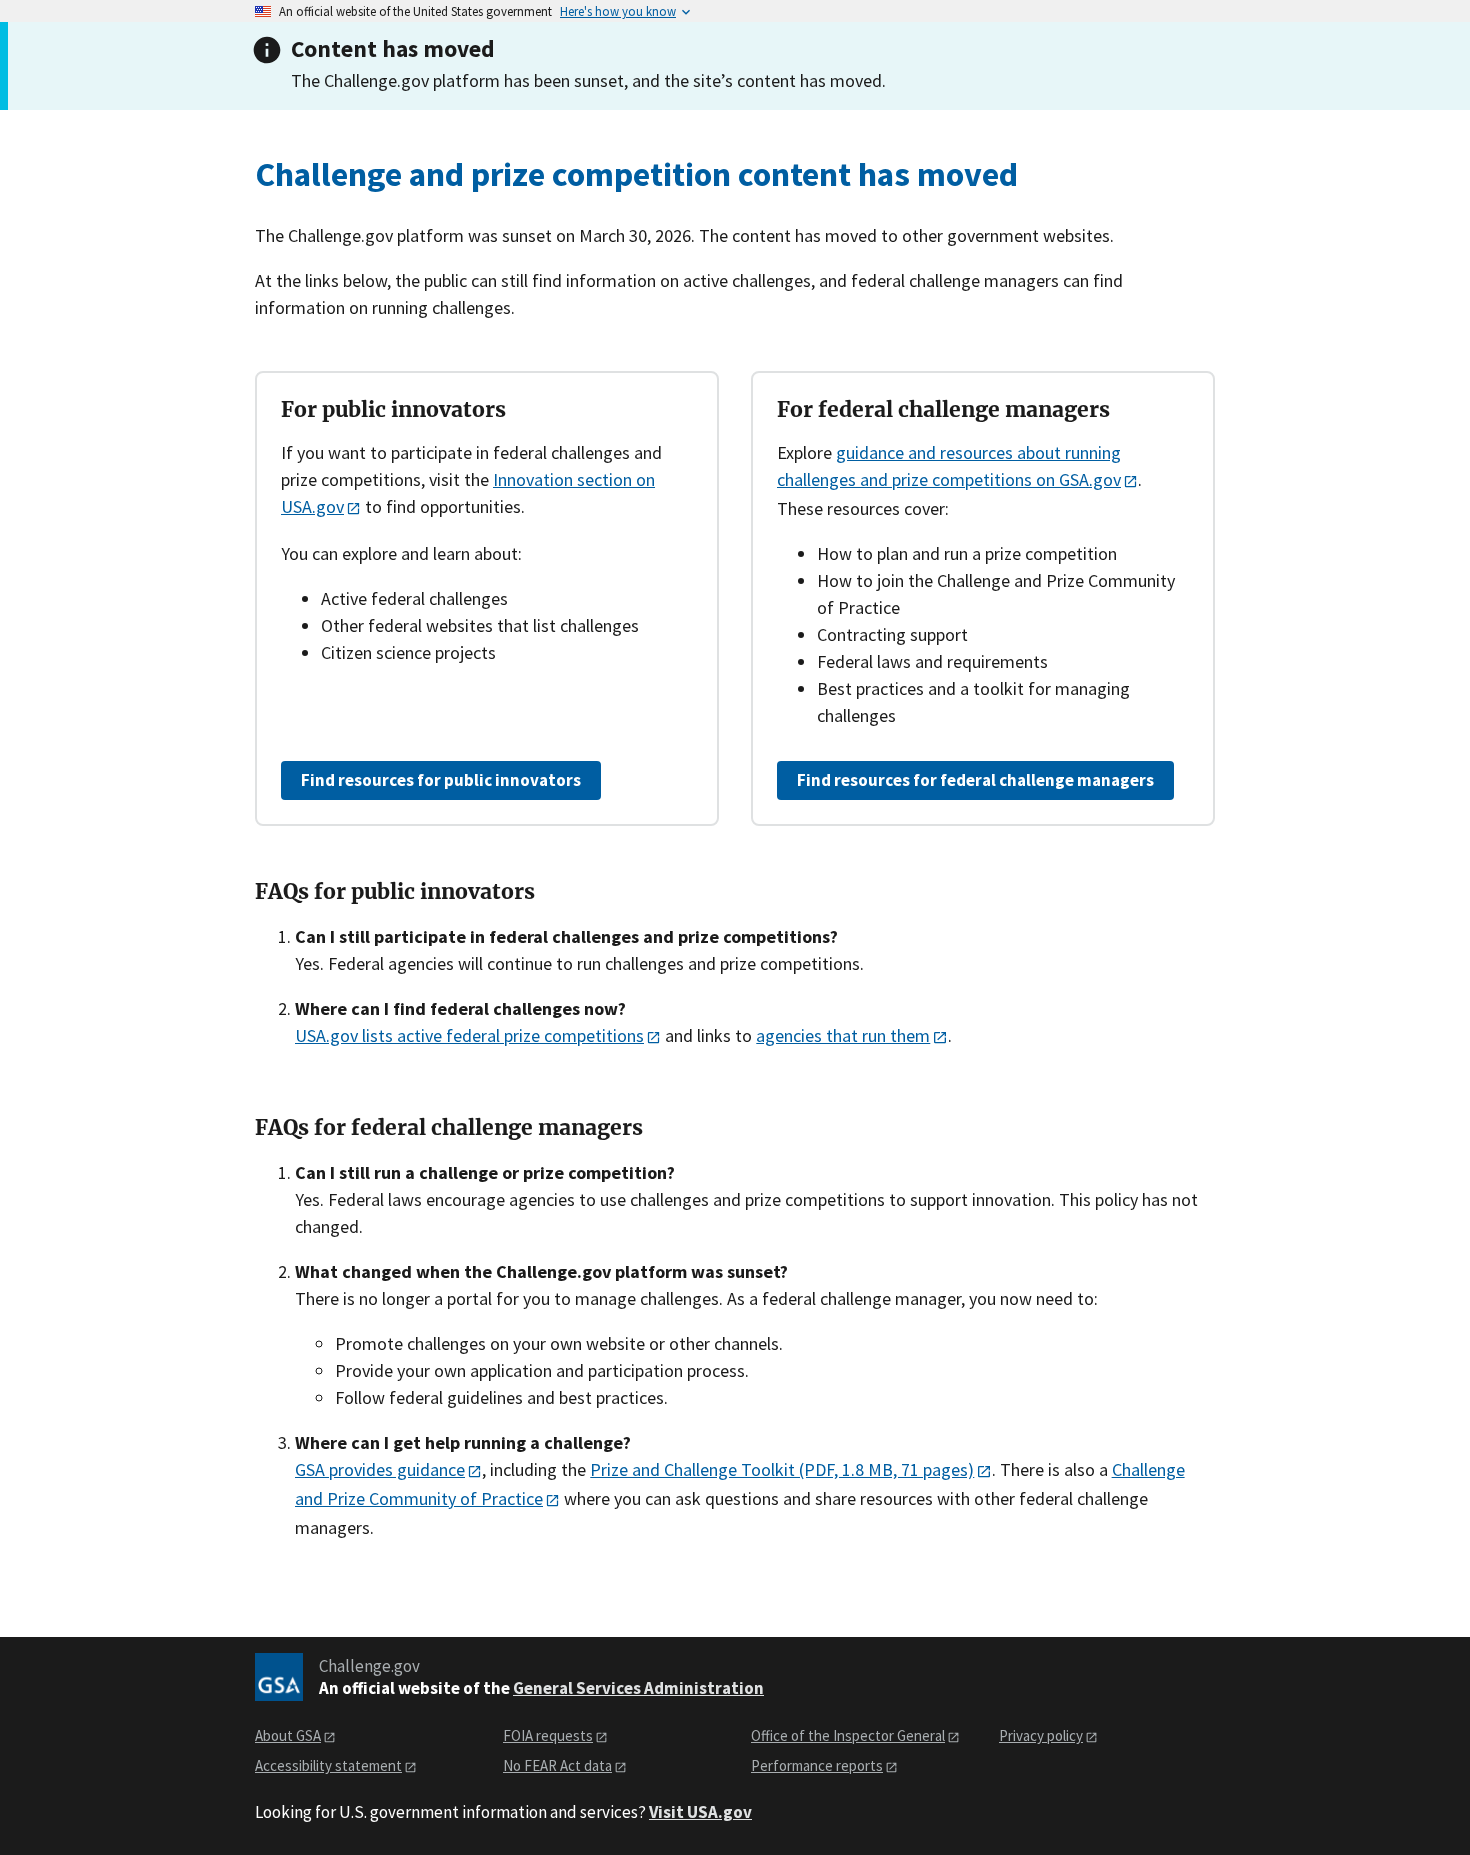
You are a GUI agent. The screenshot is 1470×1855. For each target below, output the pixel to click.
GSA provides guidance (380, 1469)
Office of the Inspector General (848, 1735)
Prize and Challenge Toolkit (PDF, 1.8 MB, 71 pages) (782, 1469)
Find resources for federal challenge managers (975, 780)
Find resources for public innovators (441, 780)
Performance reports (817, 1765)
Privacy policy (1041, 1735)
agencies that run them (843, 1035)
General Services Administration (638, 1688)
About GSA (288, 1735)
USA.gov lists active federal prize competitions (469, 1035)
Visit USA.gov (700, 1812)
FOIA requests (548, 1735)
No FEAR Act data (557, 1765)
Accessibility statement (328, 1765)
